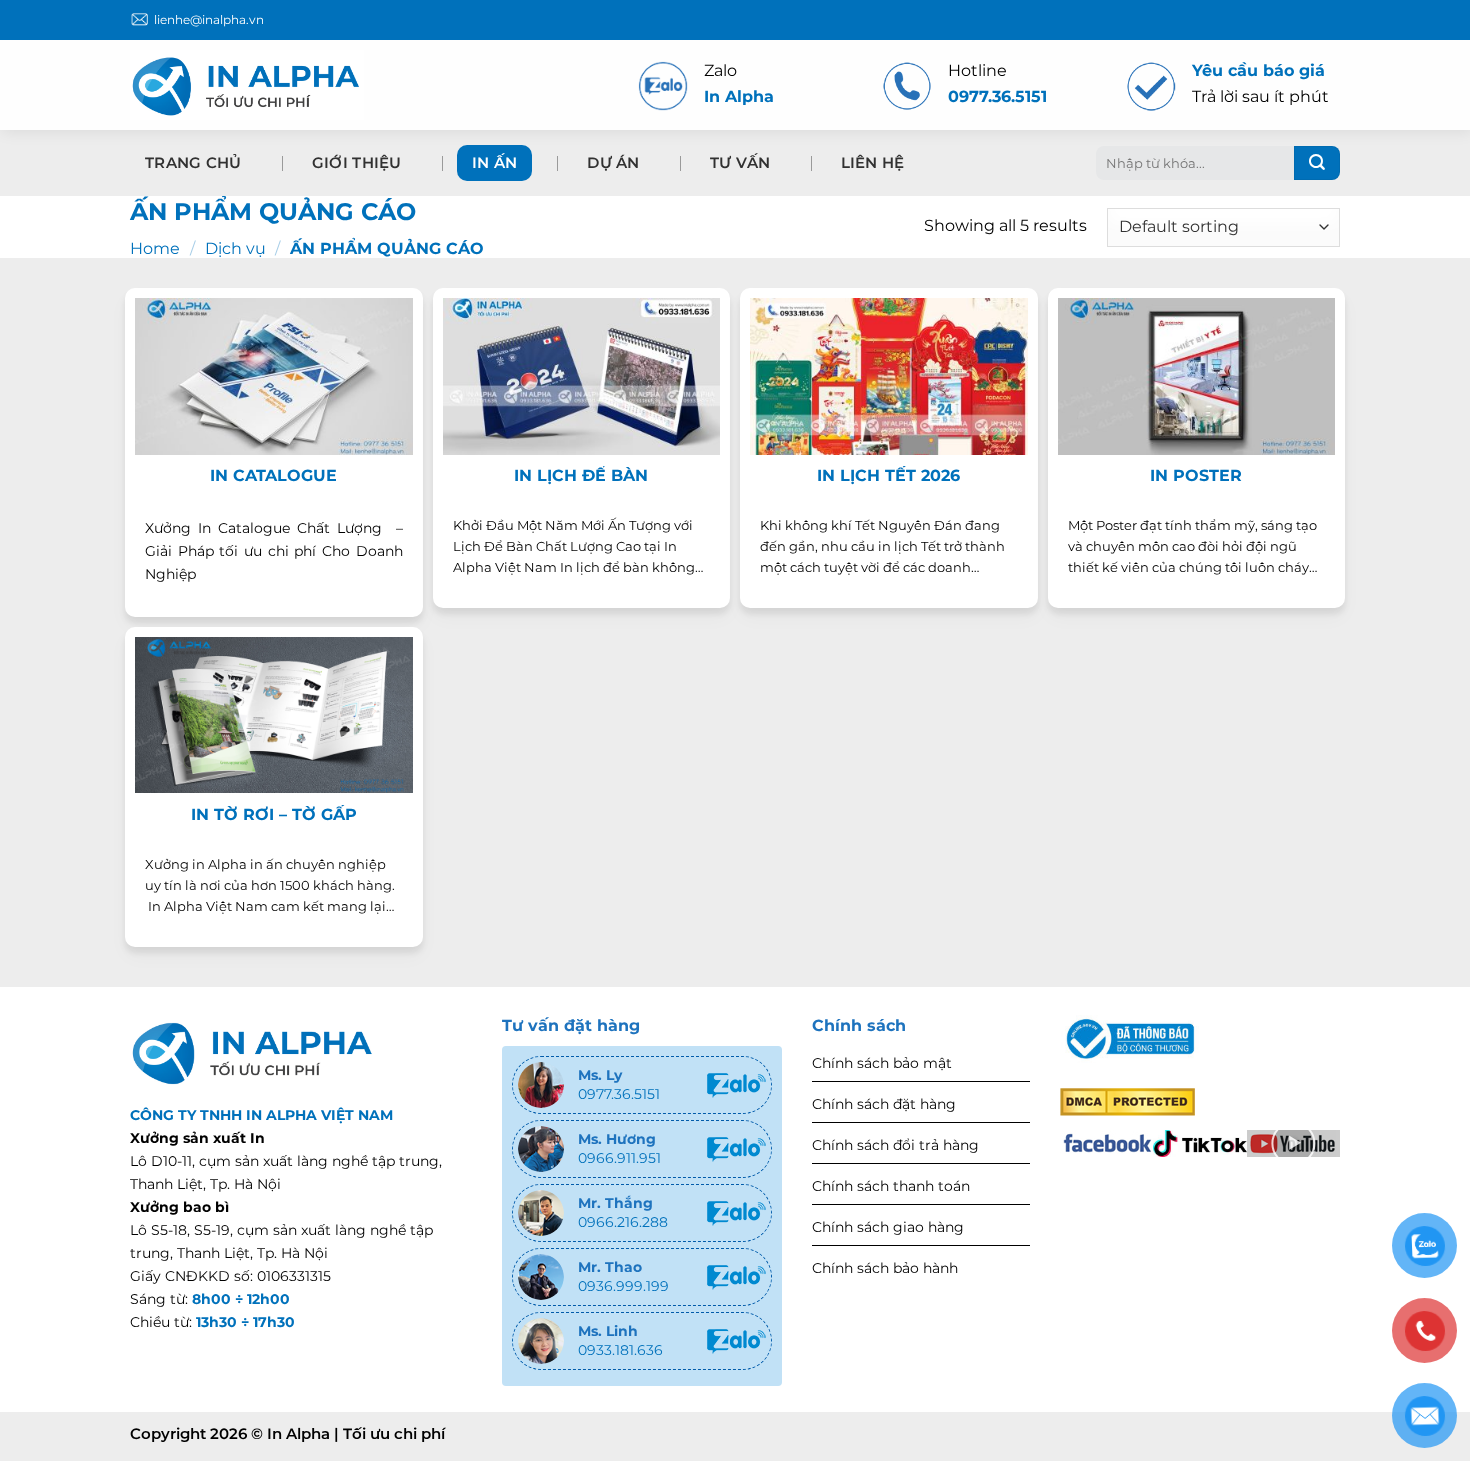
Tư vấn (740, 162)
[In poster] (1197, 376)
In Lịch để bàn (581, 475)
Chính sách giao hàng (888, 1227)
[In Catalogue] (274, 376)
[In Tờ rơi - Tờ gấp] (274, 715)
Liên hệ (873, 162)
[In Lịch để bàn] (582, 376)
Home (155, 248)
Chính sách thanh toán (891, 1186)
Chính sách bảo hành (885, 1268)
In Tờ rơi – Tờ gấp (274, 814)
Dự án (613, 162)
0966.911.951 (619, 1158)
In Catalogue (273, 475)
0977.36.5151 (619, 1094)
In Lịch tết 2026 (888, 475)
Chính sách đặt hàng (884, 1104)
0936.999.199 (623, 1286)
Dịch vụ (235, 248)
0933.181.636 (620, 1350)
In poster (1196, 475)
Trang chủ (193, 162)
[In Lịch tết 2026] (889, 376)
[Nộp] (1317, 163)
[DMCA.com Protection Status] (1127, 1099)
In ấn (495, 162)
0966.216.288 (623, 1222)
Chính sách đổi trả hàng (895, 1145)
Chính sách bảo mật (882, 1063)
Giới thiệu (357, 162)
